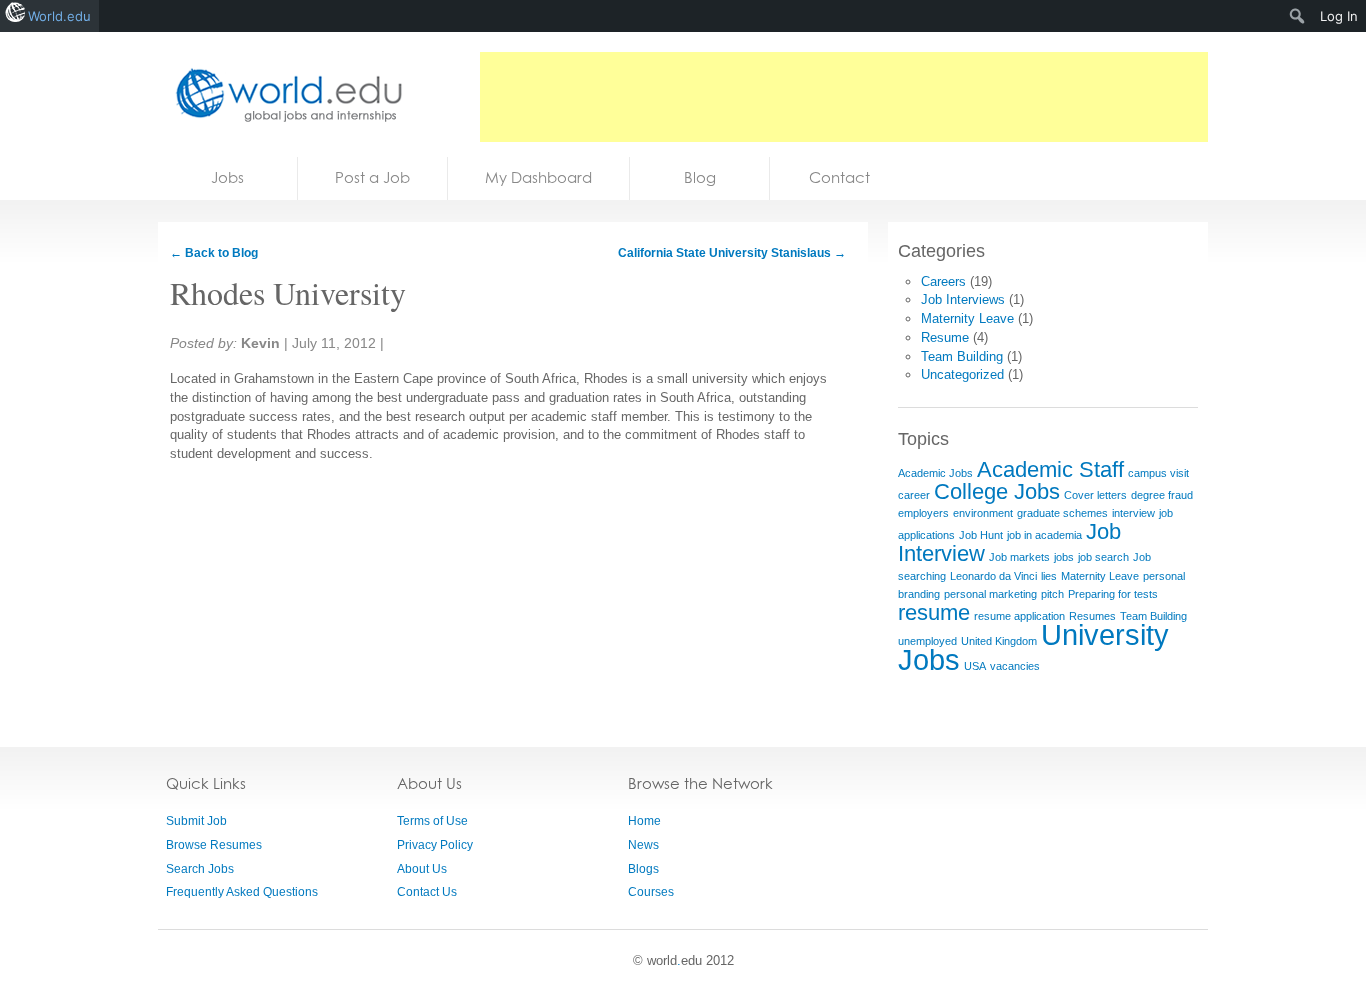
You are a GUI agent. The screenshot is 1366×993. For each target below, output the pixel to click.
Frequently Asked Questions (242, 892)
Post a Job (372, 177)
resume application (1019, 616)
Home (644, 821)
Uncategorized (962, 374)
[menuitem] (1297, 16)
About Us (422, 869)
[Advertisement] (844, 97)
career (914, 495)
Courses (651, 892)
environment (983, 513)
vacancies (1015, 666)
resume (934, 612)
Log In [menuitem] (1339, 16)
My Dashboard (538, 177)
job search (1103, 557)
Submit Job (196, 821)
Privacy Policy (435, 845)
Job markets (1019, 557)
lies (1049, 576)
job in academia (1044, 535)
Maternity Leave (967, 318)
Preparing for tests (1113, 594)
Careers (943, 281)
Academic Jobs (935, 473)
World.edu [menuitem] (59, 16)
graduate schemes (1062, 513)
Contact (839, 177)
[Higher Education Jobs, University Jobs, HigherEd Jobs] (283, 94)
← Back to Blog (214, 253)
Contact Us (427, 892)
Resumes (1092, 616)
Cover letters (1095, 495)
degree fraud (1162, 495)
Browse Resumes (214, 845)
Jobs (227, 177)
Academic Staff (1050, 469)
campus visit (1158, 473)
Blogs (643, 869)
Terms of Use (432, 821)
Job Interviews (963, 299)
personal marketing (990, 594)
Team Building (962, 356)
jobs (1064, 557)
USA (975, 666)
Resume (945, 337)
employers (923, 513)
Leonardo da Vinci (993, 576)
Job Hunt (981, 535)
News (643, 845)
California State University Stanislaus (732, 253)
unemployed (927, 641)
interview (1133, 513)
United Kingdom (999, 641)
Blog (700, 177)
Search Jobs (200, 869)
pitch (1052, 594)
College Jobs (997, 491)
